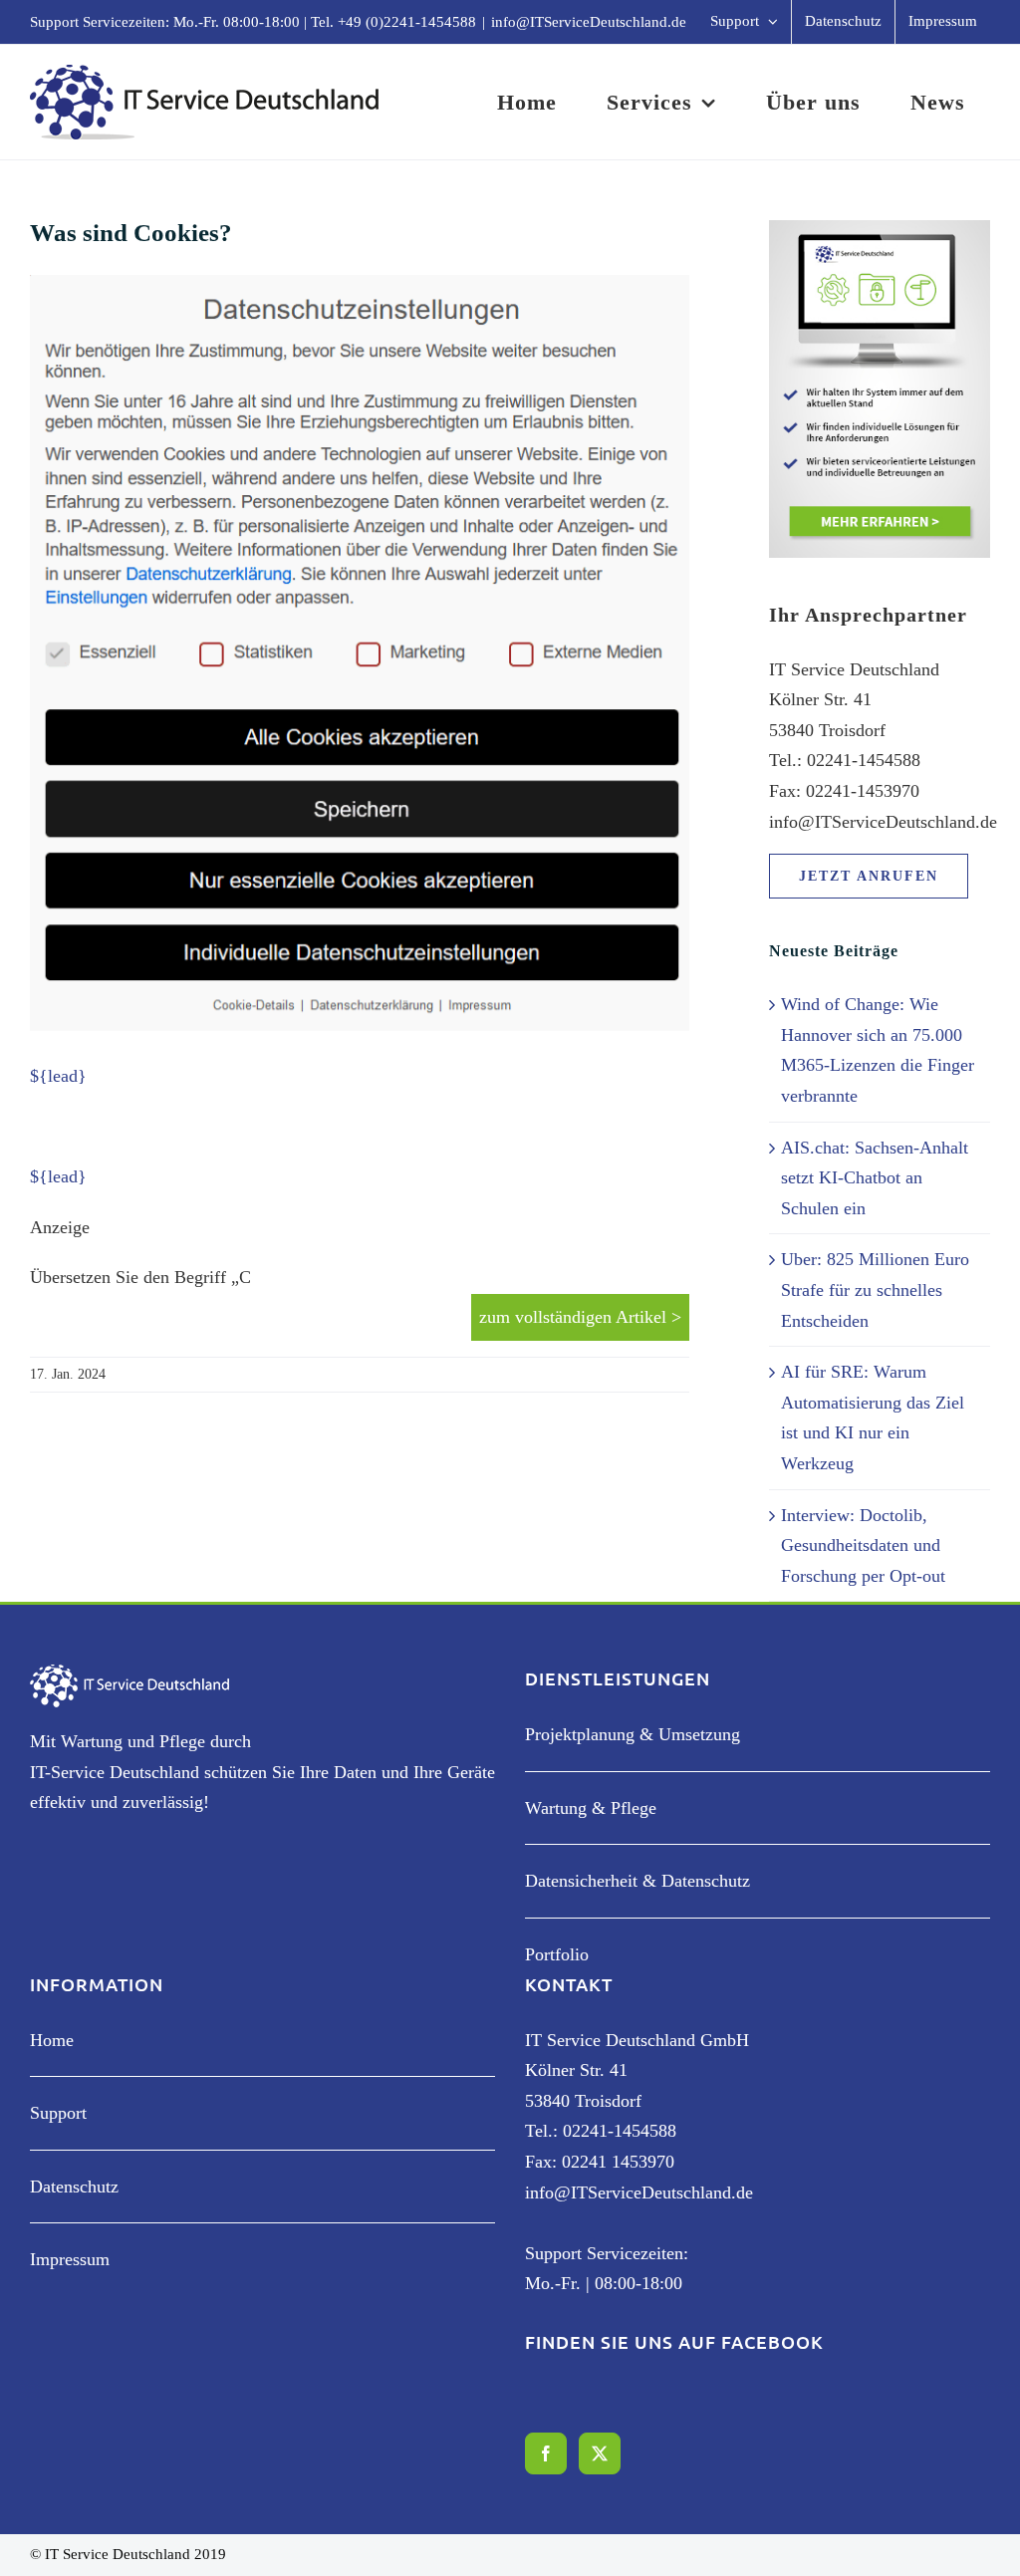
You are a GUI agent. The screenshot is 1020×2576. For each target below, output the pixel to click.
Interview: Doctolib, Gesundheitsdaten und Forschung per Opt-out (863, 1546)
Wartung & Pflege (591, 1808)
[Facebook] (546, 2453)
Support (58, 2113)
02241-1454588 (620, 2131)
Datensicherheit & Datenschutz (637, 1881)
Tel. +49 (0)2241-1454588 (393, 22)
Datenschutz (74, 2187)
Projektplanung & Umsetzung (633, 1734)
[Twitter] (600, 2453)
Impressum (70, 2259)
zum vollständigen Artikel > (580, 1317)
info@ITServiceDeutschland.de (589, 22)
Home (52, 2040)
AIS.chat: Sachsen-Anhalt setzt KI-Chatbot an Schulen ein (875, 1178)
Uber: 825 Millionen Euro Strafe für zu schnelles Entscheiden (875, 1289)
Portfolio (557, 1954)
